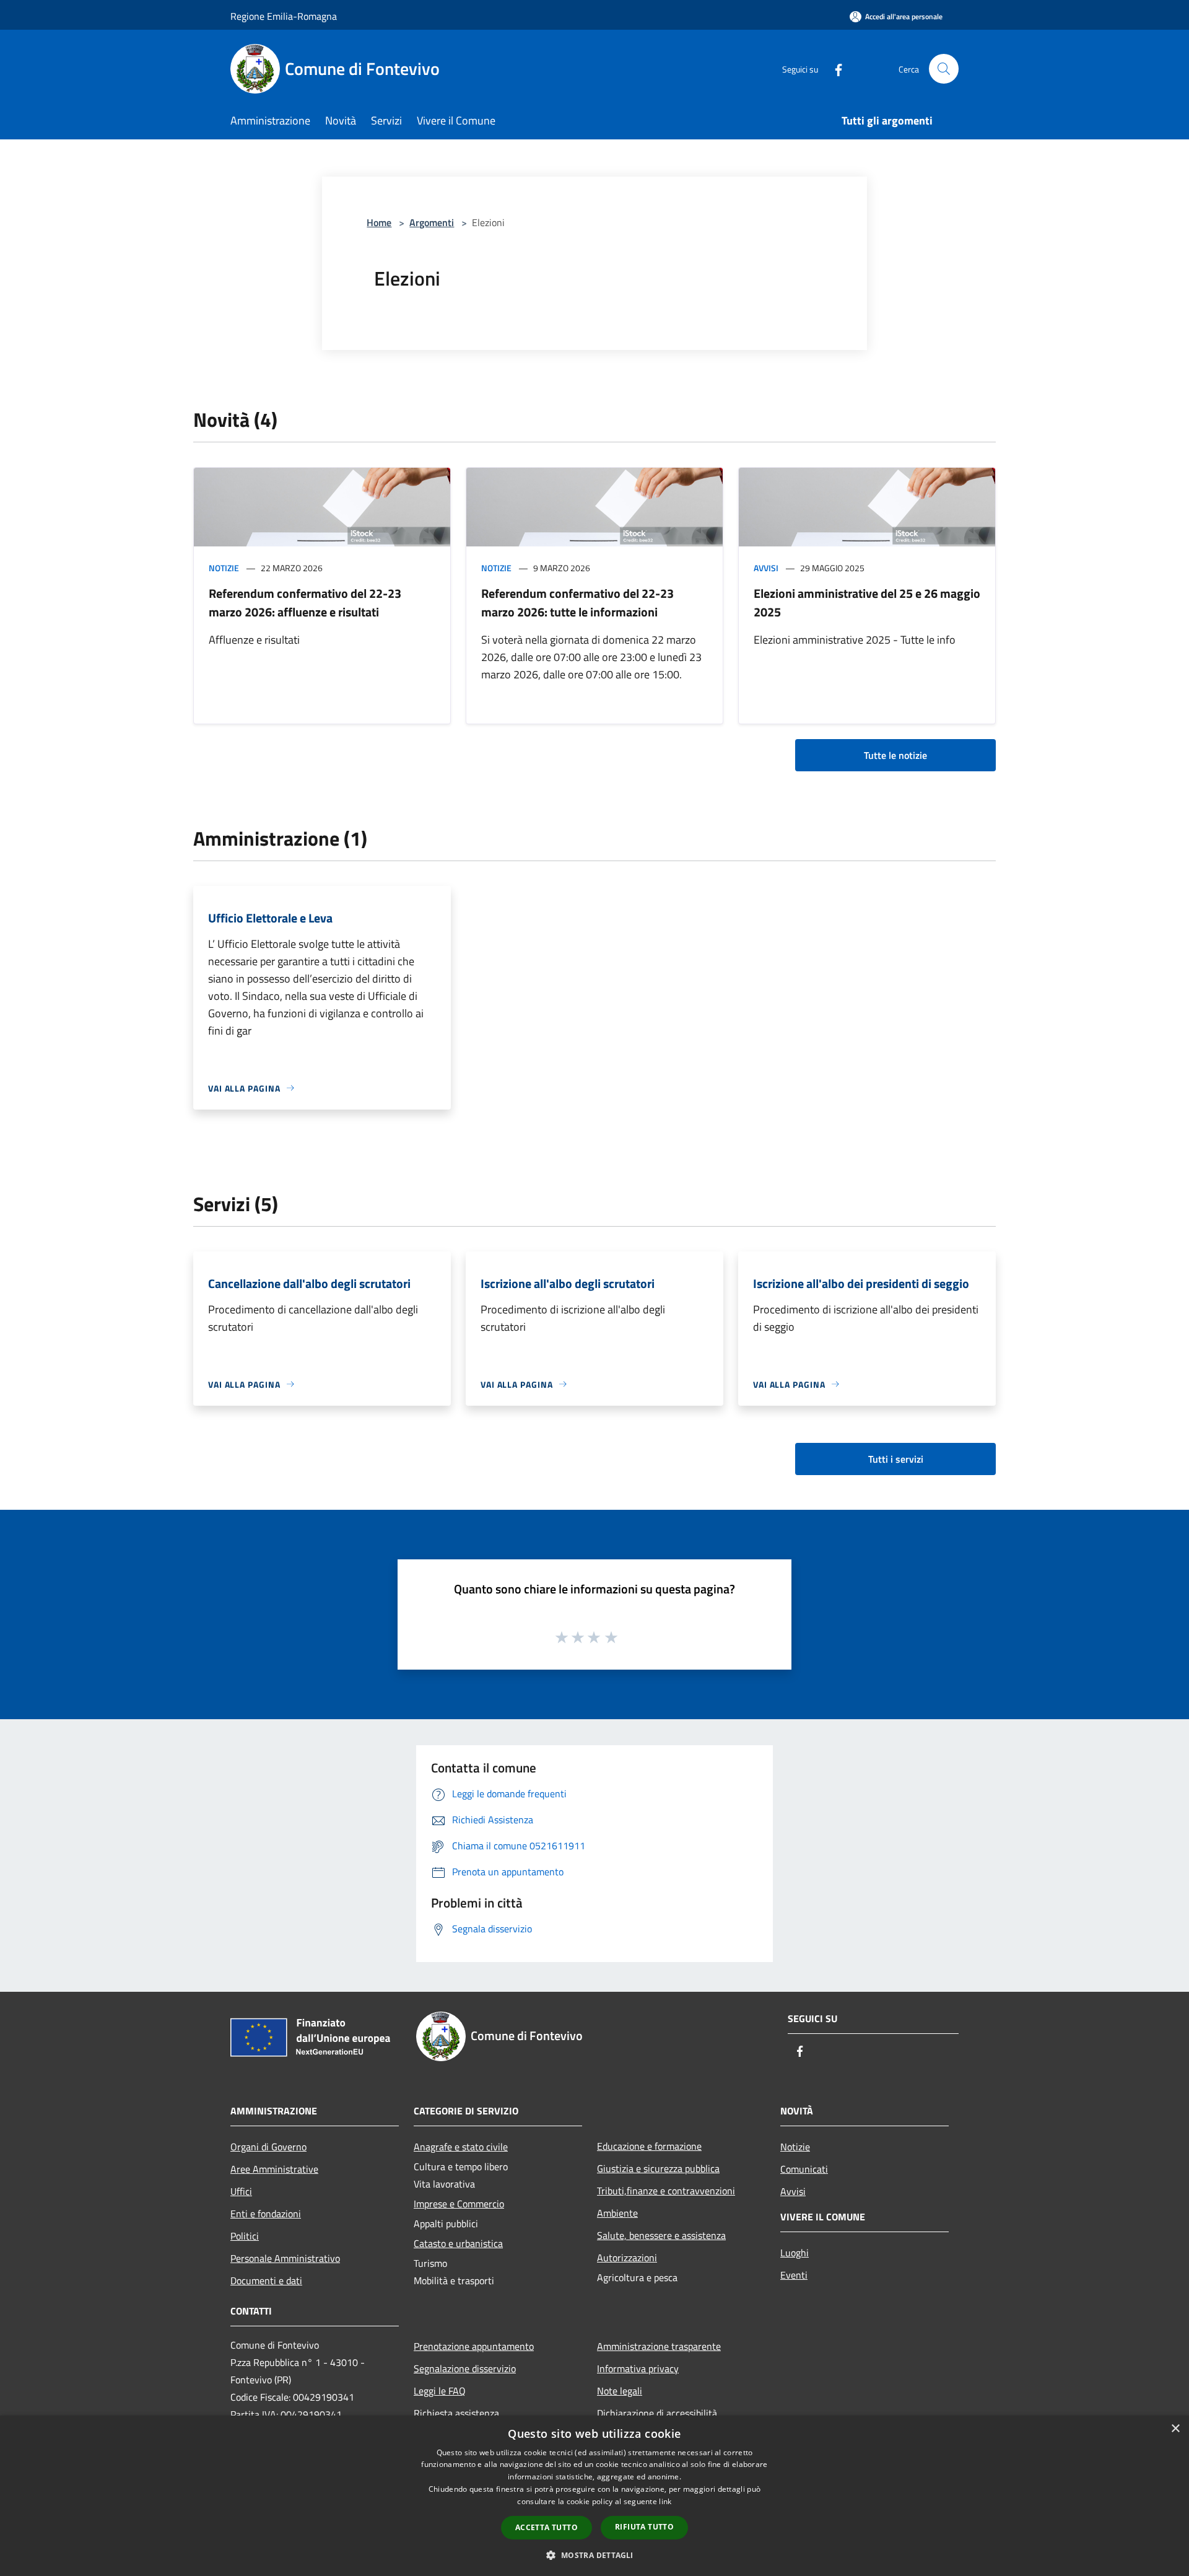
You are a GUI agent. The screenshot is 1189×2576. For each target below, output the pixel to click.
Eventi (794, 2275)
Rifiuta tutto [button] (644, 2527)
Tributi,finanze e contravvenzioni (666, 2191)
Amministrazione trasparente (659, 2346)
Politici (245, 2236)
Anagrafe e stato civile (461, 2147)
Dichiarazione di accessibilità (657, 2413)
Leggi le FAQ (440, 2391)
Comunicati (804, 2169)
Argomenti (432, 222)
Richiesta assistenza (456, 2413)
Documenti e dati (266, 2280)
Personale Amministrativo (285, 2258)
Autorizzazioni (627, 2258)
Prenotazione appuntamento (474, 2346)
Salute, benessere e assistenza (661, 2235)
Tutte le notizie (895, 755)
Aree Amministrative (274, 2169)
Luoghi (795, 2253)
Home (379, 222)
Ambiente (617, 2213)
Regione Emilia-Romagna (284, 16)
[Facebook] (834, 68)
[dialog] (594, 2496)
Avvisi (766, 568)
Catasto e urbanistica (458, 2243)
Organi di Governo (268, 2147)
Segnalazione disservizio (465, 2368)
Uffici (241, 2191)
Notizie (224, 568)
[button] (594, 2555)
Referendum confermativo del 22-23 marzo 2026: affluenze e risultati (305, 602)
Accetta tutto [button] (547, 2527)
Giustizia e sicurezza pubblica (658, 2168)
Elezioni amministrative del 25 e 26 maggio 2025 (867, 602)
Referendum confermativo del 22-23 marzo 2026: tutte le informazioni (577, 602)
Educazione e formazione (649, 2146)
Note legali (620, 2391)
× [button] (1175, 2429)
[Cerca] (944, 69)
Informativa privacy (638, 2368)
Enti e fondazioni (266, 2214)
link (665, 2501)
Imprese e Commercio (459, 2204)
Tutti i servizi (896, 1459)
